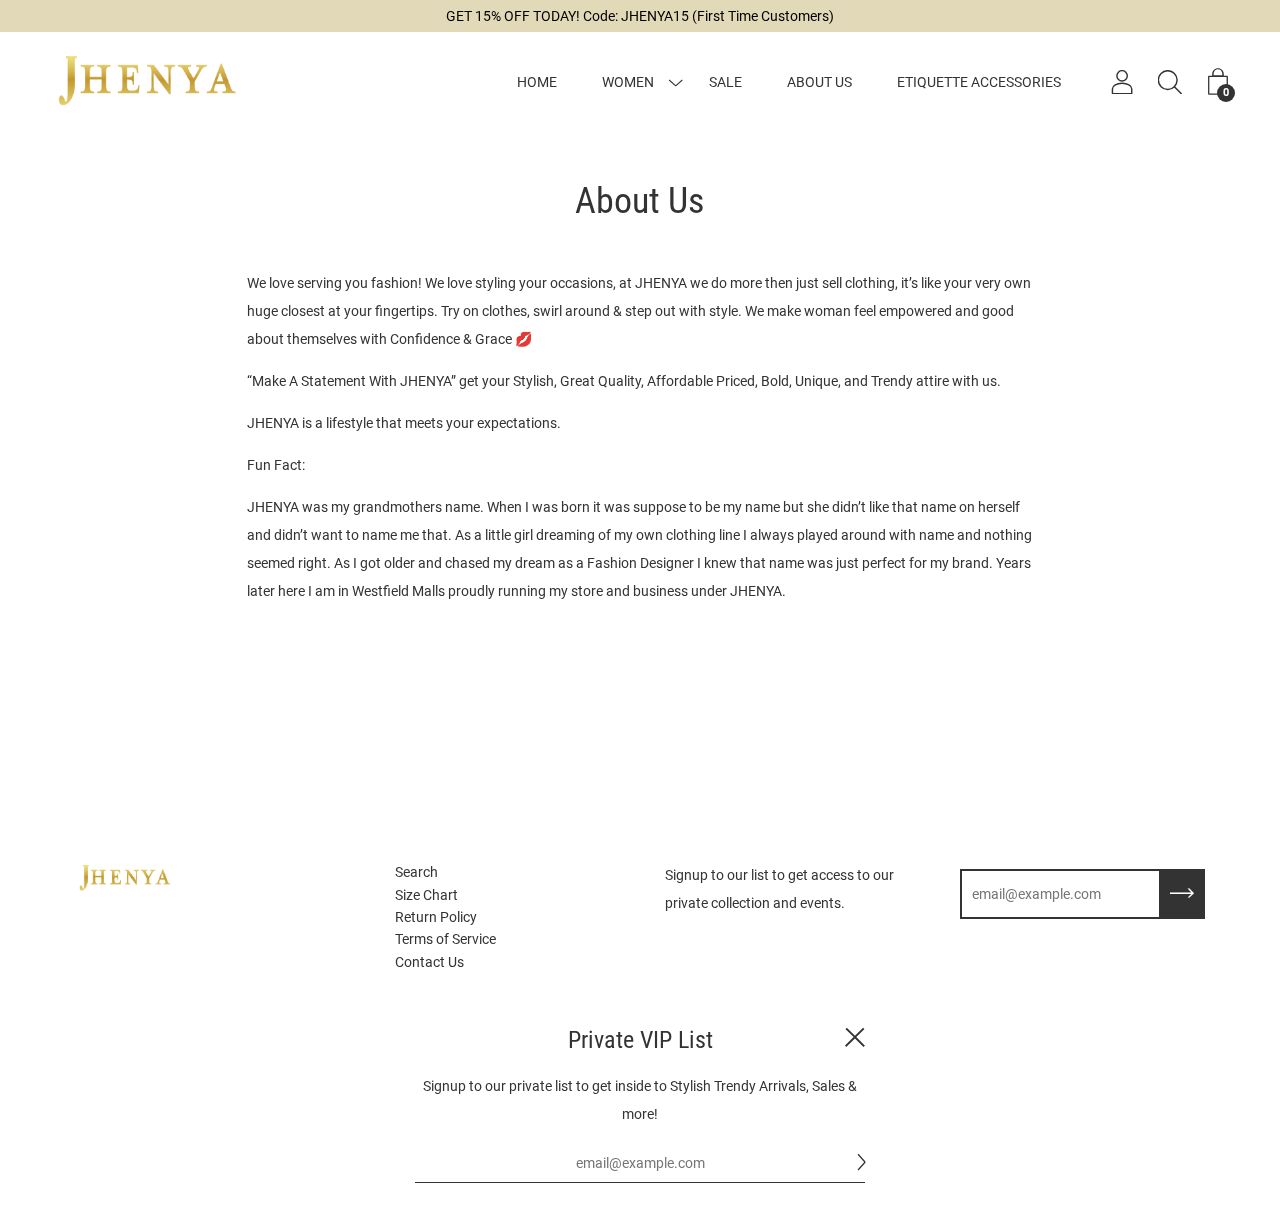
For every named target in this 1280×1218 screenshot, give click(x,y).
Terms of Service (445, 939)
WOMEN (628, 82)
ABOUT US (819, 82)
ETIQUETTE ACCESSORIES (979, 82)
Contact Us (429, 962)
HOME (537, 82)
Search (416, 872)
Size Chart (426, 895)
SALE (725, 82)
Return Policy (436, 917)
